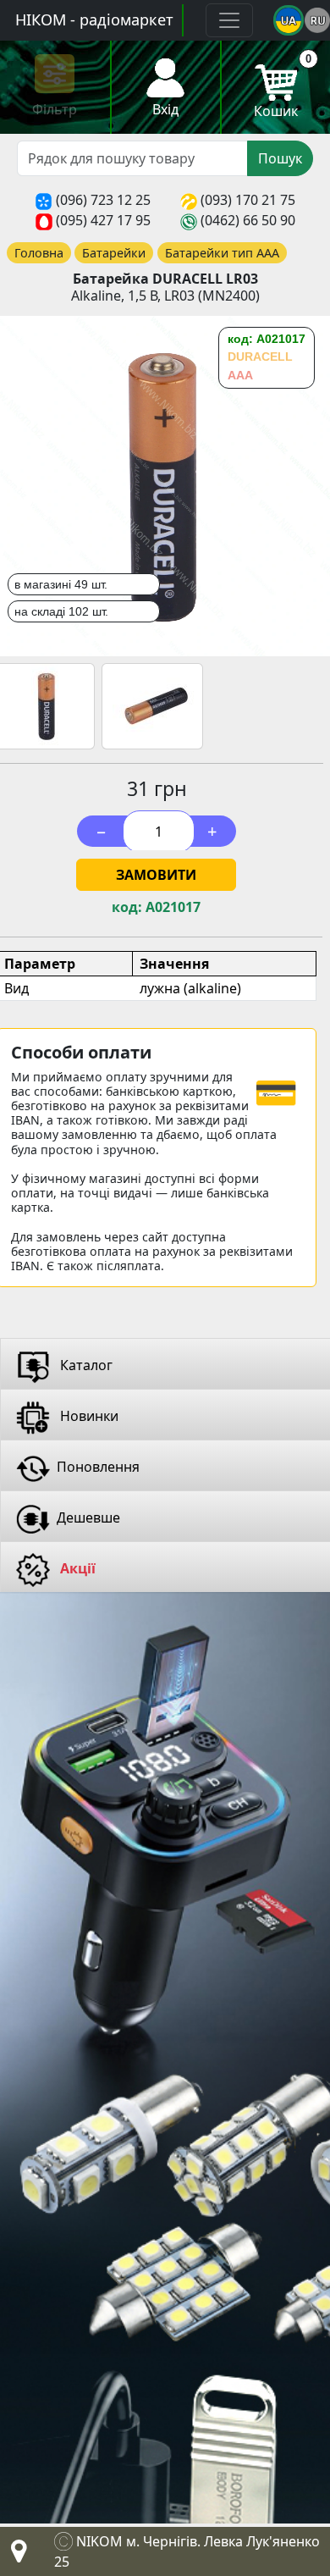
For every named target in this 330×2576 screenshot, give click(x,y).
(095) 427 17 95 (103, 220)
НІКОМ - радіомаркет (94, 19)
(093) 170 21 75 (248, 200)
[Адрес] (15, 2556)
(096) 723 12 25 (103, 200)
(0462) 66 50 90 (248, 220)
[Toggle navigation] (229, 20)
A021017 (173, 907)
